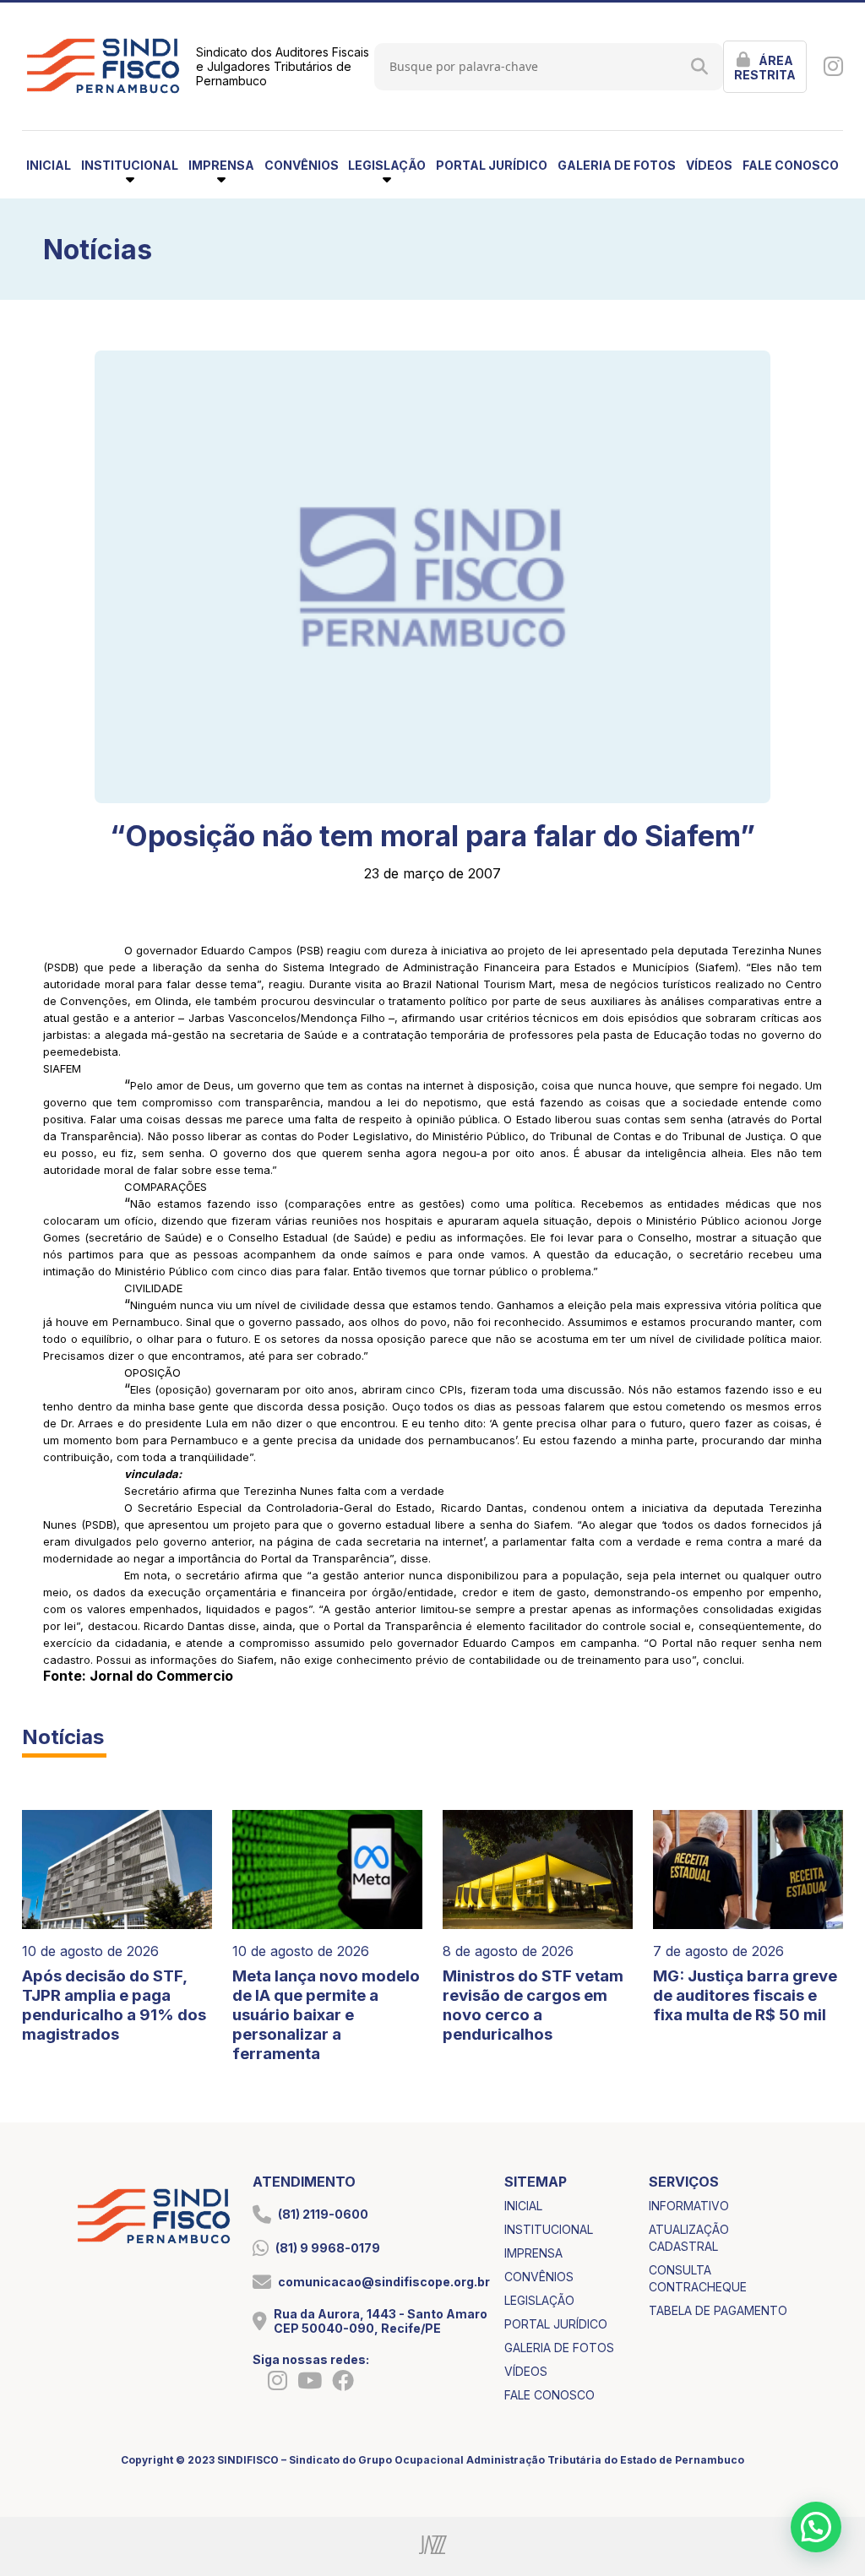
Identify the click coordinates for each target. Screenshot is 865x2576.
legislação (539, 2300)
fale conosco (791, 165)
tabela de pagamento (718, 2310)
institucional (549, 2229)
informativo (689, 2206)
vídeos (709, 165)
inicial (49, 165)
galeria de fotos (617, 165)
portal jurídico (492, 165)
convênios (302, 165)
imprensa (533, 2253)
